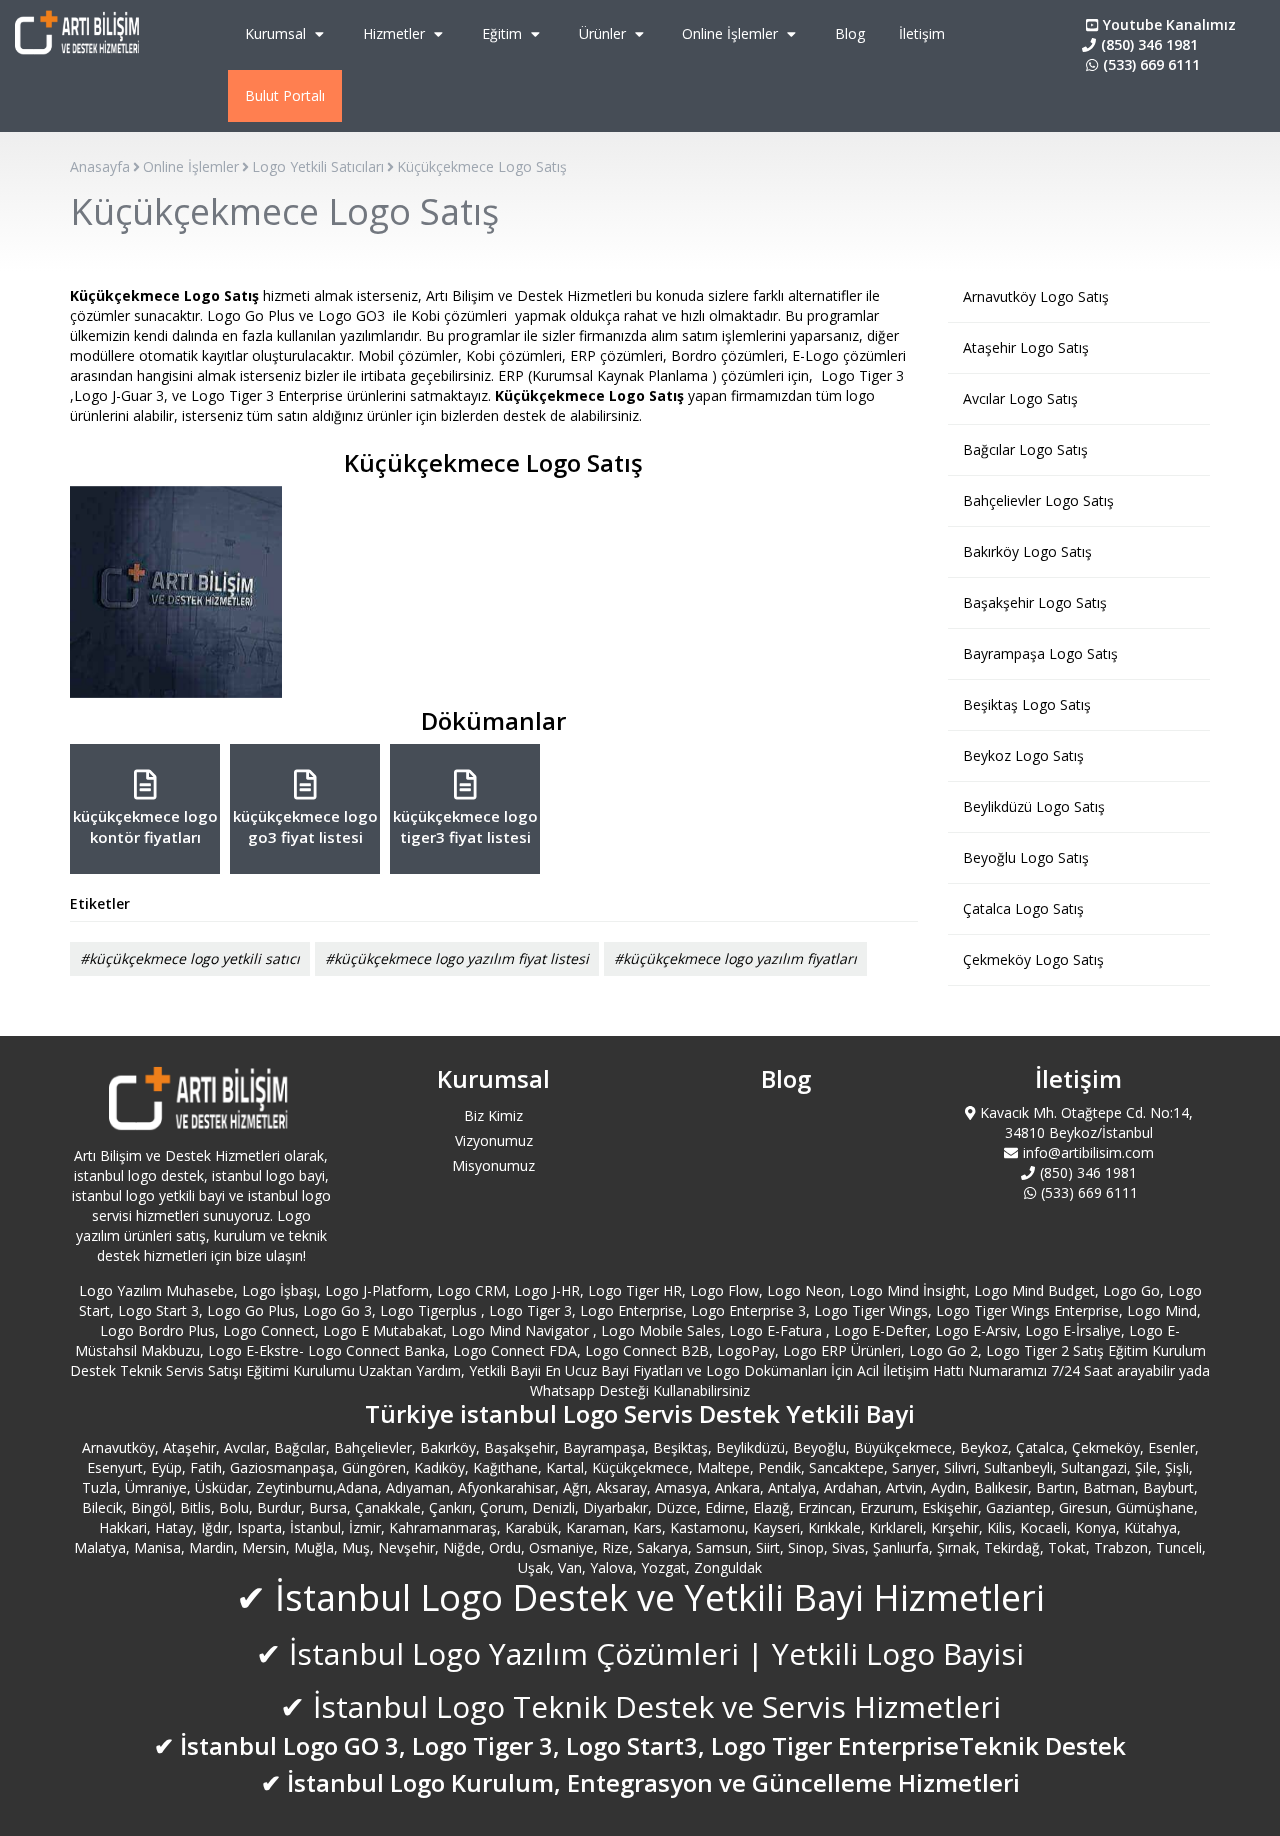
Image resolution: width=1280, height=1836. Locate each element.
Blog (850, 33)
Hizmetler (396, 33)
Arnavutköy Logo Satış (1036, 296)
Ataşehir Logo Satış (1026, 347)
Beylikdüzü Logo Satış (1034, 806)
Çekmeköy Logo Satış (1033, 959)
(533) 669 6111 (1151, 64)
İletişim (922, 33)
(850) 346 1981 (1149, 44)
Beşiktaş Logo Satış (1027, 704)
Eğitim (504, 33)
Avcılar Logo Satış (1020, 398)
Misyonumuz (493, 1165)
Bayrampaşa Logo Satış (1040, 653)
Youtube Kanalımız (1169, 24)
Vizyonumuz (494, 1140)
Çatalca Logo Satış (1023, 908)
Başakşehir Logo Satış (1035, 602)
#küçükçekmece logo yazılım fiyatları (735, 958)
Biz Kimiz (493, 1115)
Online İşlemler (732, 33)
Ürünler (604, 33)
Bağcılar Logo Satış (1025, 449)
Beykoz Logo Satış (1023, 755)
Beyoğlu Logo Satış (1026, 857)
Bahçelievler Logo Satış (1038, 500)
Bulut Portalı (285, 95)
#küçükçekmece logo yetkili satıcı (190, 958)
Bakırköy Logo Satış (1027, 551)
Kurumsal (277, 33)
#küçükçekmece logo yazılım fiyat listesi (457, 958)
